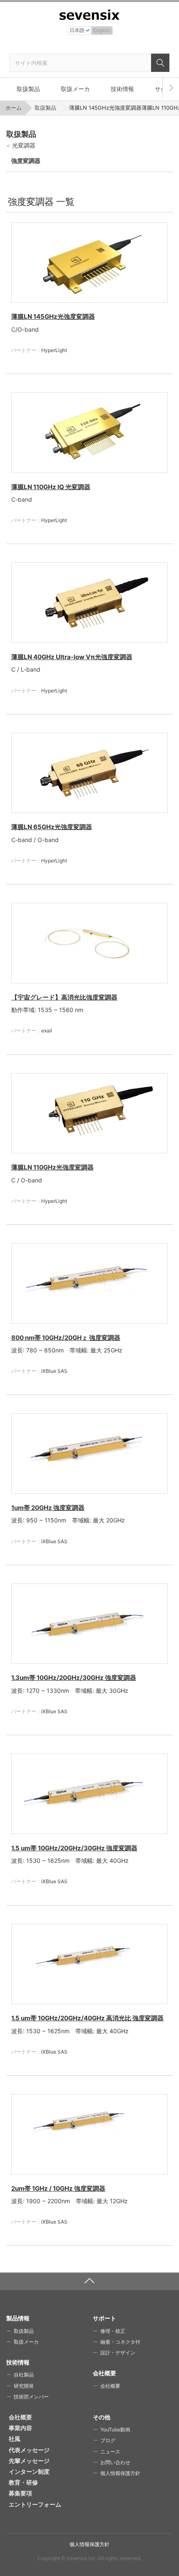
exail (47, 1031)
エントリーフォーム (35, 2504)
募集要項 (20, 2493)
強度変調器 (26, 161)
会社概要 (110, 2386)
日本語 (77, 30)
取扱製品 (28, 89)
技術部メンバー (31, 2397)
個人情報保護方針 (120, 2473)
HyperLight (54, 350)
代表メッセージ (29, 2450)
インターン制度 (29, 2471)
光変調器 (24, 145)
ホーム (14, 108)
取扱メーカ (75, 89)
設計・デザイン (118, 2353)
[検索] (160, 63)
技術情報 (122, 89)
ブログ (108, 2440)
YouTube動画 (115, 2429)
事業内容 (20, 2428)
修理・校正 (113, 2331)
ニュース (110, 2452)
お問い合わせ (115, 2462)
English (102, 30)
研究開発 (24, 2386)
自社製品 (24, 2375)
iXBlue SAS (54, 1371)
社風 (15, 2439)
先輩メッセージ (29, 2461)
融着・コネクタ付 (120, 2342)
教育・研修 (23, 2482)
